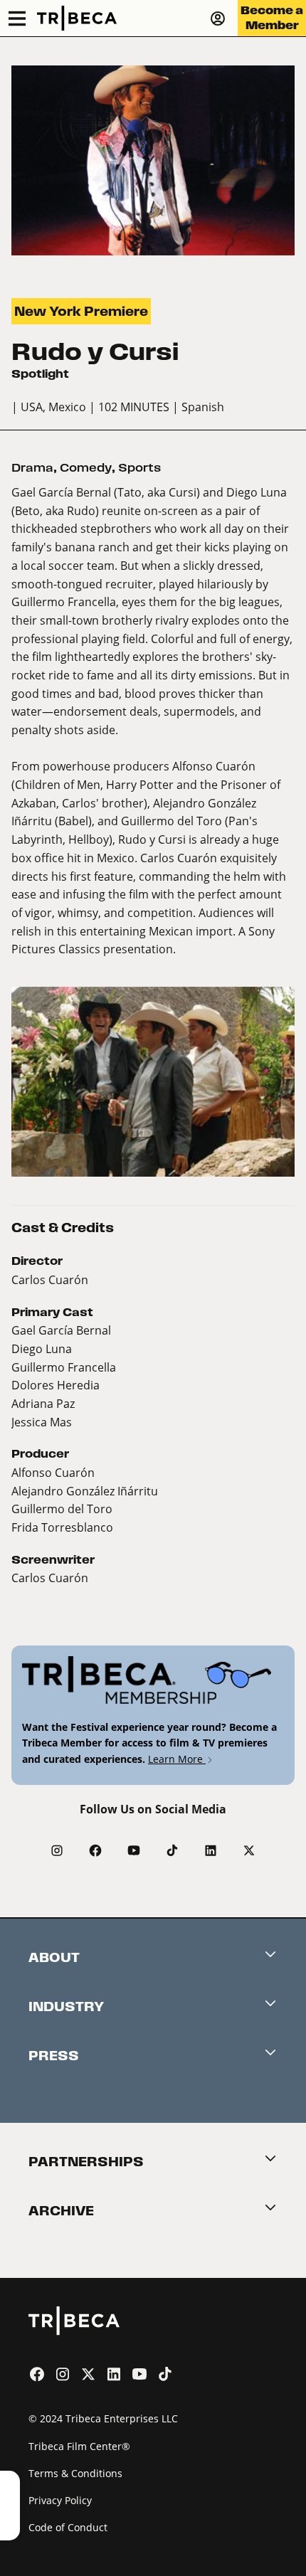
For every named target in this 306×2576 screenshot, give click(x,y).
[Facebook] (95, 1850)
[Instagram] (57, 1850)
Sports (139, 468)
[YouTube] (134, 1850)
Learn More (177, 1759)
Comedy (86, 468)
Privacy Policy (60, 2500)
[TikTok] (172, 1850)
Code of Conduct (68, 2527)
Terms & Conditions (75, 2473)
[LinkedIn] (211, 1850)
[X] (249, 1850)
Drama (32, 468)
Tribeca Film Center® (79, 2446)
